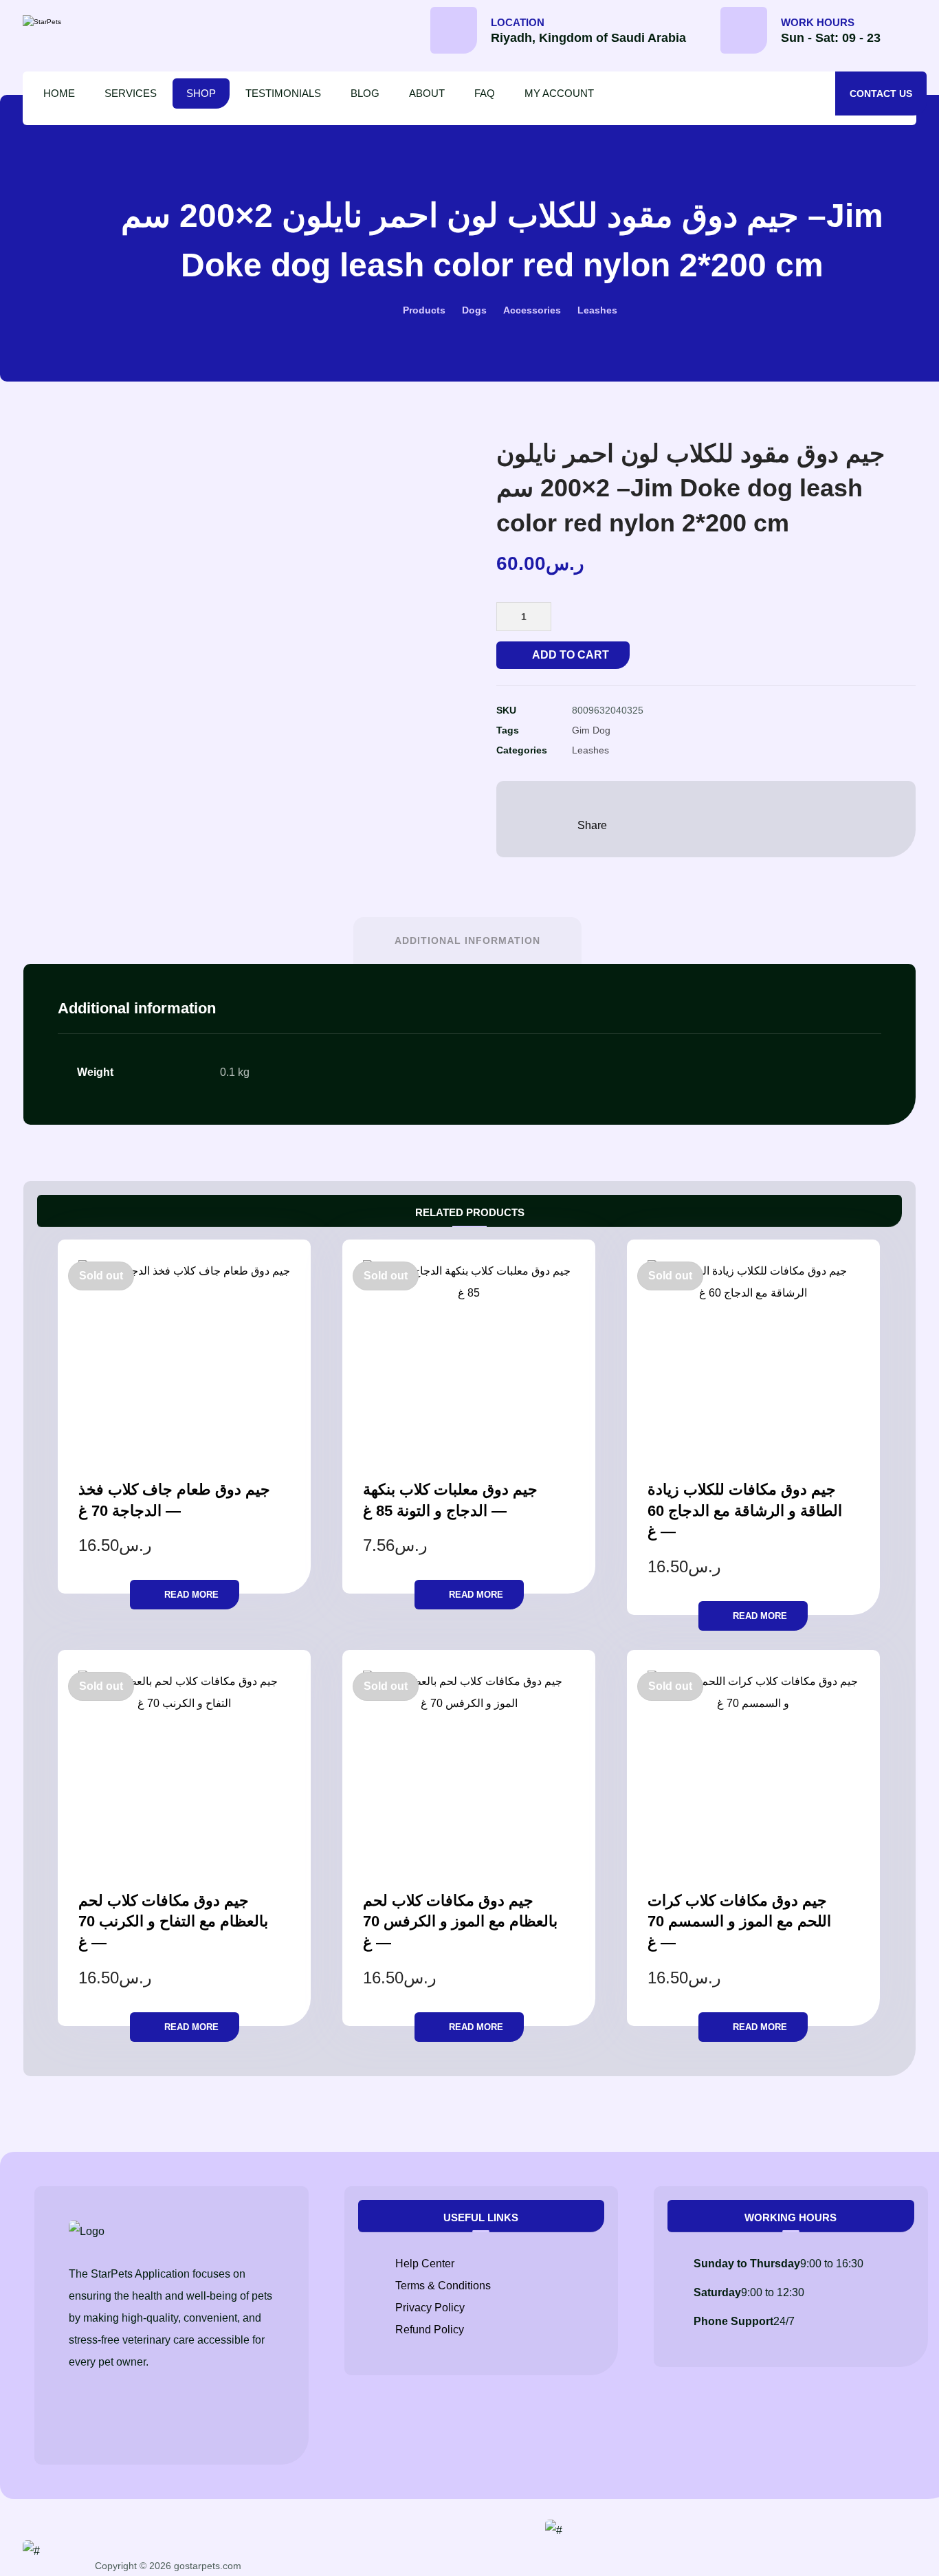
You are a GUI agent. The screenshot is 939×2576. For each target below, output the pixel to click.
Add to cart (571, 655)
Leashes (590, 750)
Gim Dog (591, 730)
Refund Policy (430, 2330)
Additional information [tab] (467, 940)
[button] (916, 35)
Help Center (425, 2264)
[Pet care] (81, 22)
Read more (191, 1595)
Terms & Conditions (443, 2286)
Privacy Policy (430, 2308)
